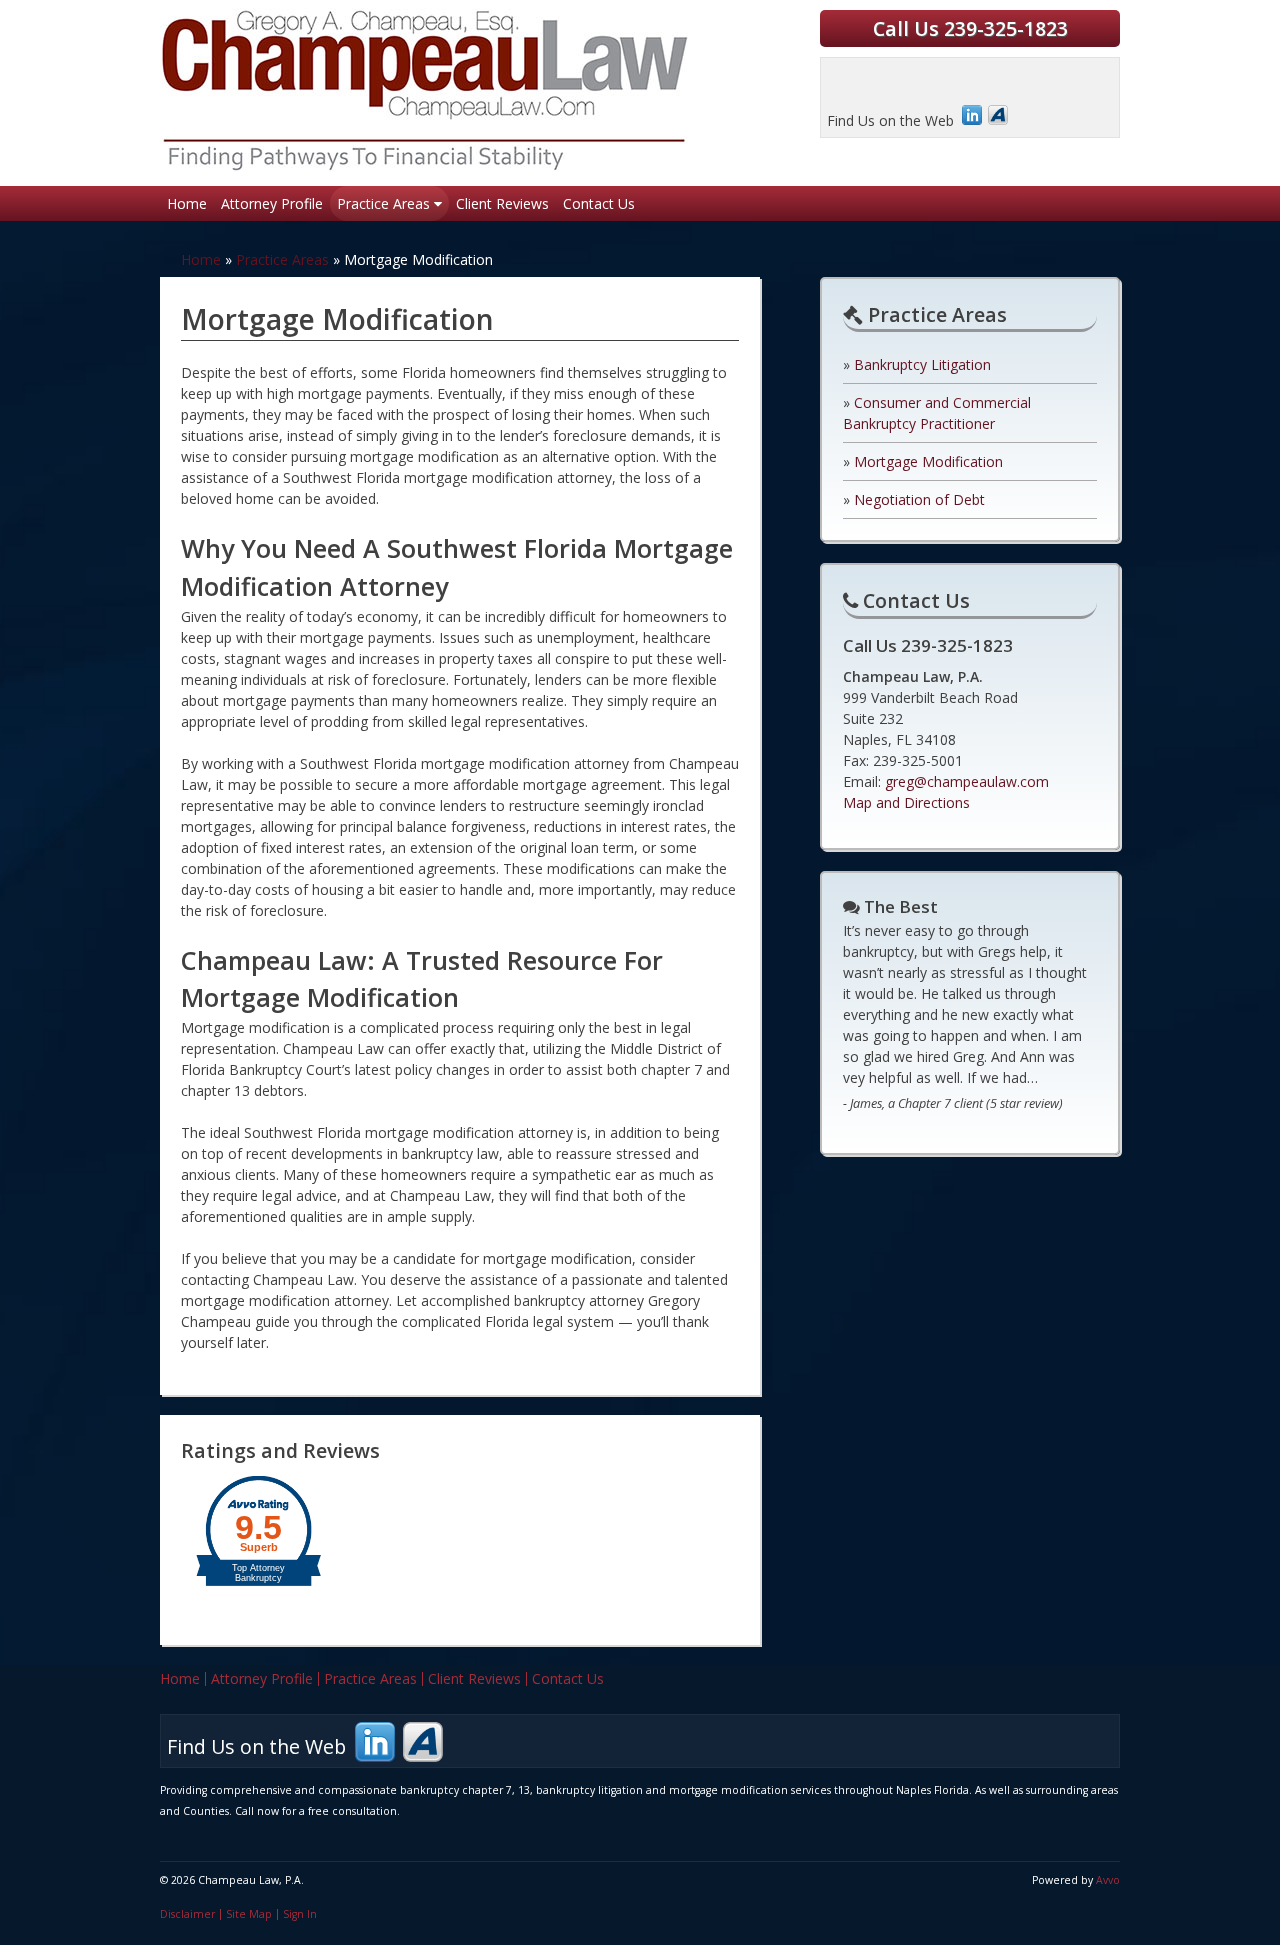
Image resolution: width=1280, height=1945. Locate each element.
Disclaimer (187, 1914)
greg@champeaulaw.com (967, 781)
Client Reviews (502, 203)
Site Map (249, 1914)
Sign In (300, 1914)
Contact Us (599, 203)
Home (187, 203)
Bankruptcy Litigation (922, 364)
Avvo (998, 115)
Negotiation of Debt (919, 499)
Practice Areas (385, 203)
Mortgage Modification (928, 461)
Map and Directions (906, 802)
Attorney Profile (272, 203)
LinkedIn (972, 115)
